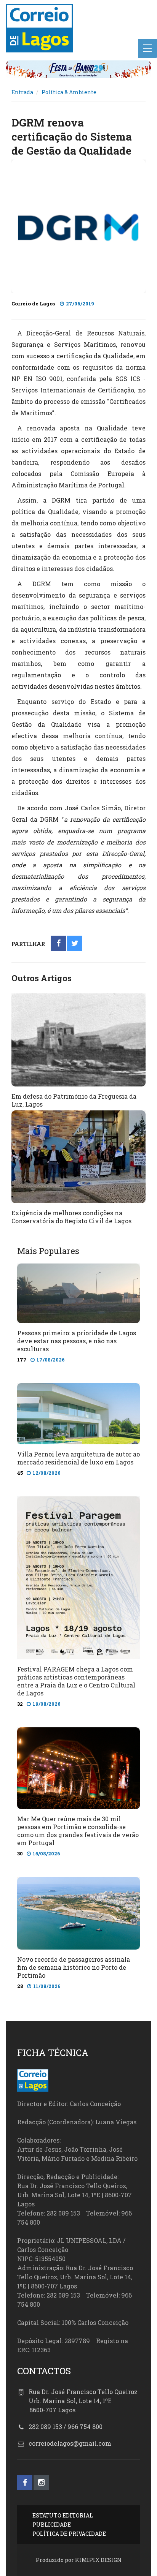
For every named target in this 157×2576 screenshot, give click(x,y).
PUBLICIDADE (52, 2525)
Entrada (22, 92)
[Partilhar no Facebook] (58, 944)
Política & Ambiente (69, 92)
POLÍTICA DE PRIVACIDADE (69, 2534)
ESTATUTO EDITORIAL (63, 2515)
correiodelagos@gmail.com (70, 2443)
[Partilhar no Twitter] (75, 944)
